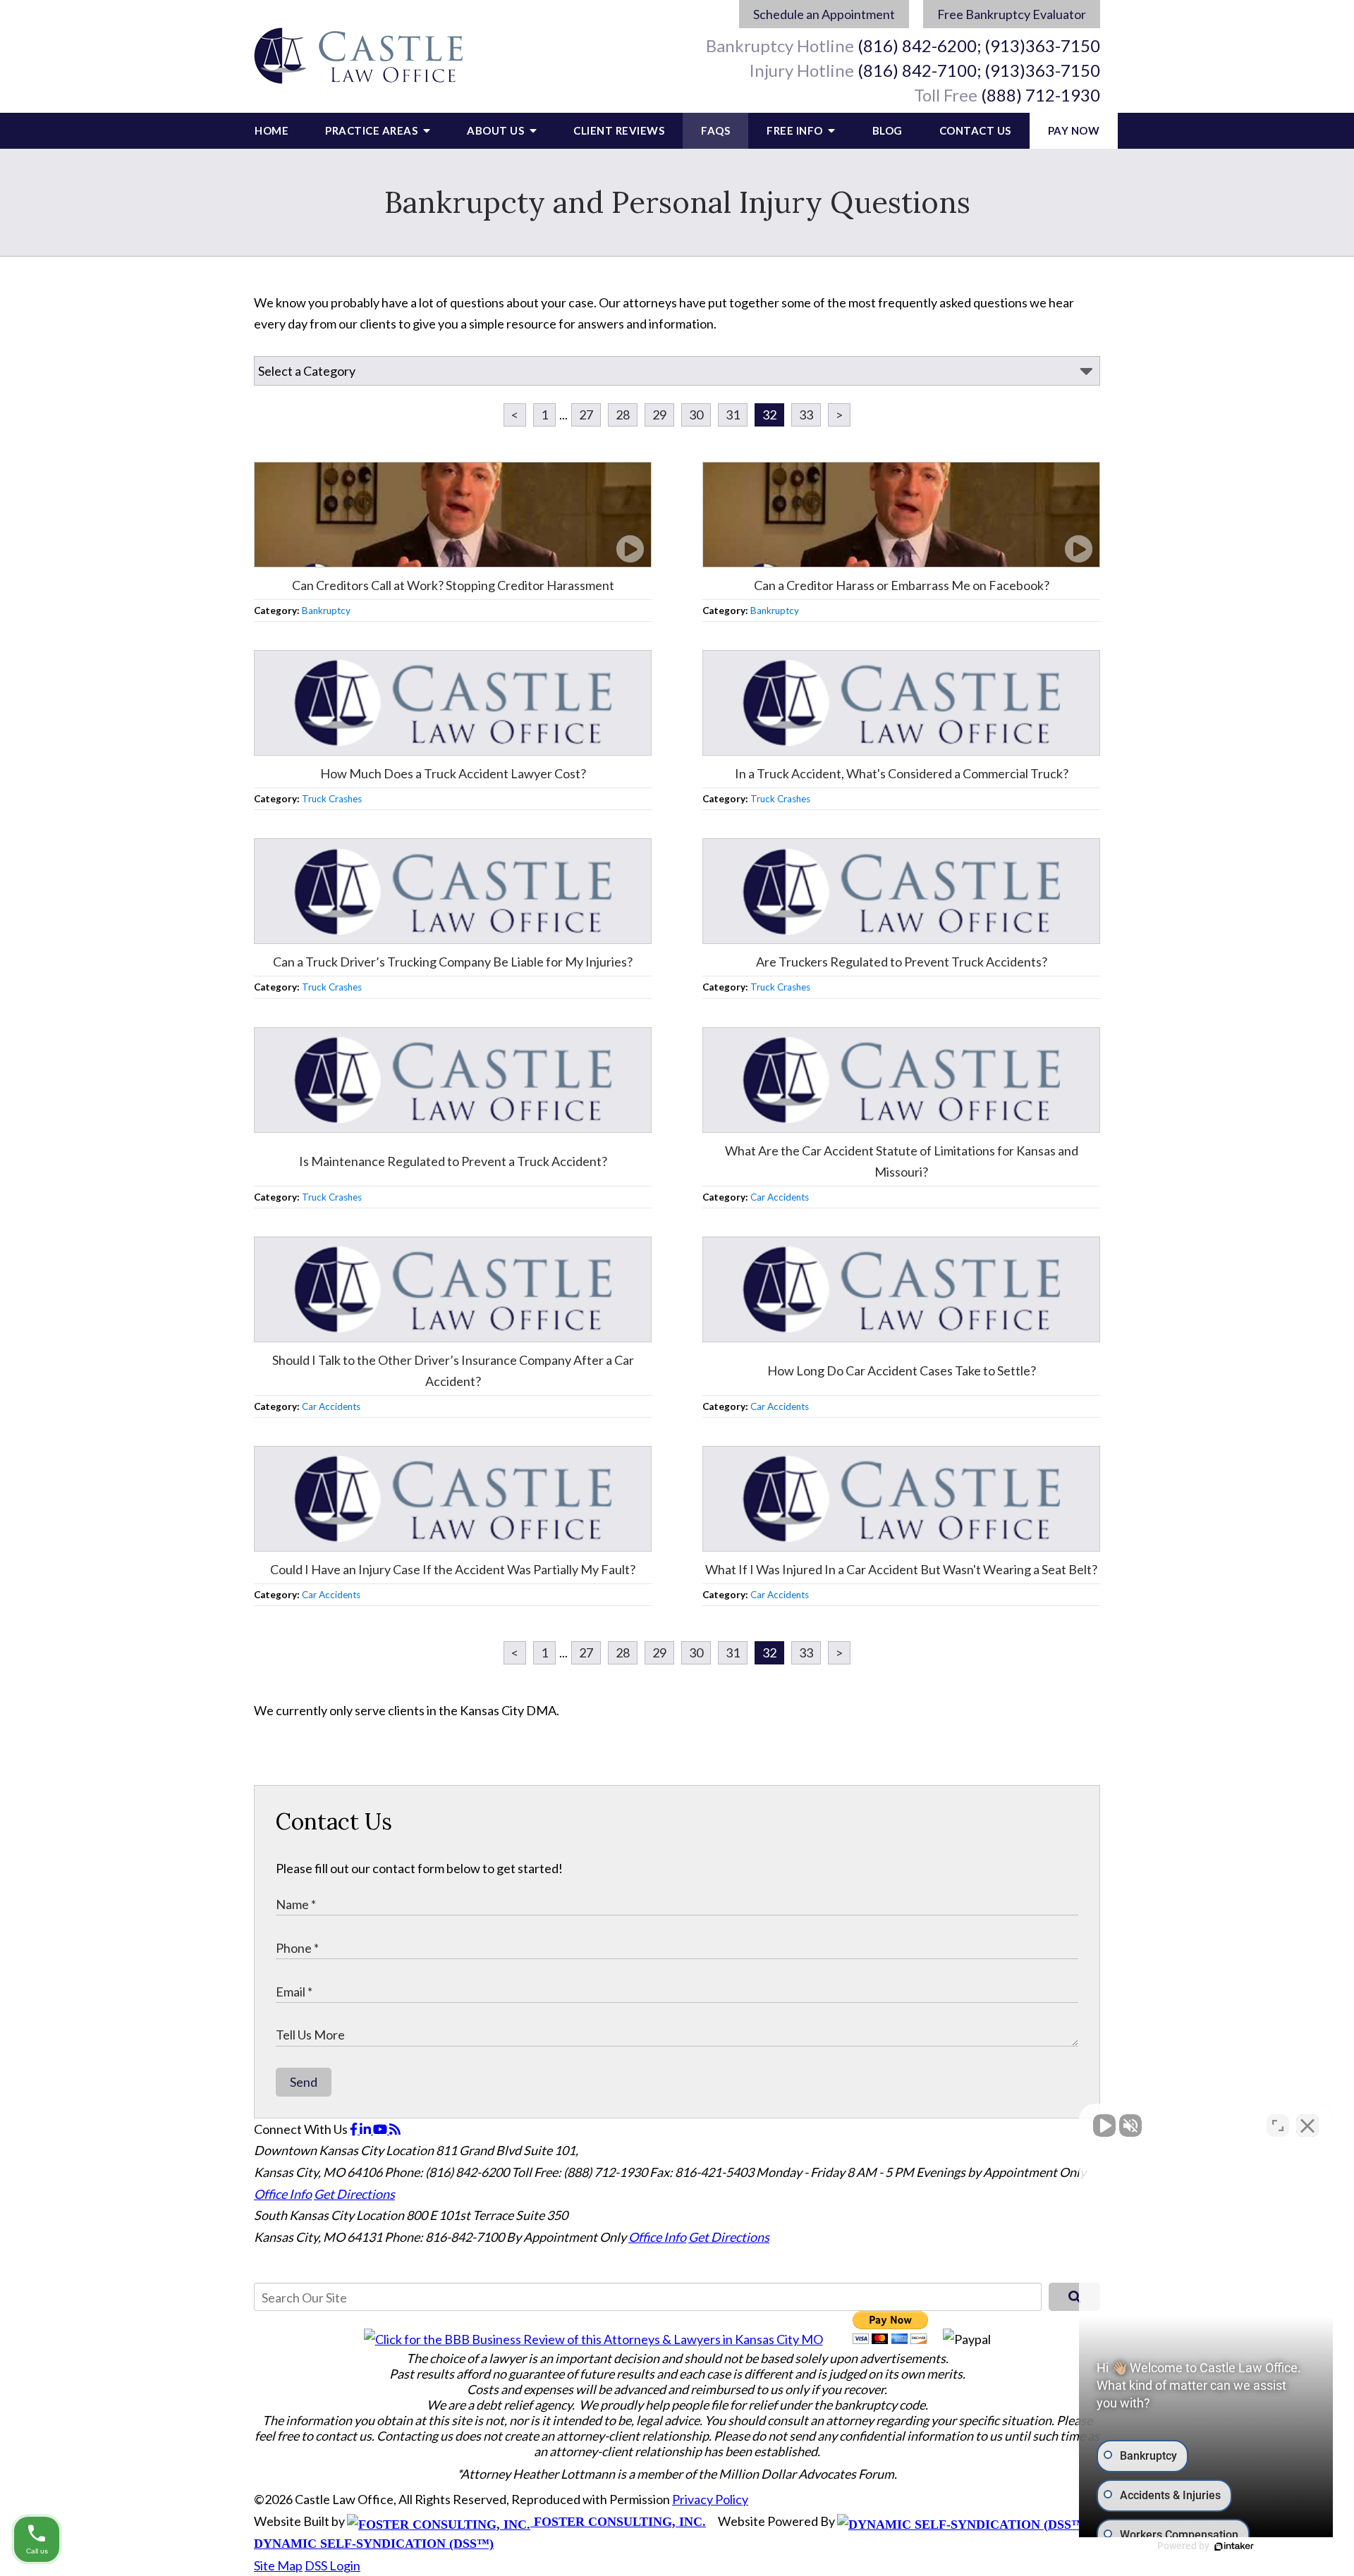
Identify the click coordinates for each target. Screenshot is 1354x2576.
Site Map (278, 2565)
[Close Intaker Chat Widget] (1307, 2126)
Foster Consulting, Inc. (618, 2522)
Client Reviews (619, 130)
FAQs (715, 130)
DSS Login (333, 2565)
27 (586, 415)
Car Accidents (780, 1197)
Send (304, 2082)
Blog (888, 130)
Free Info (796, 130)
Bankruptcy (326, 611)
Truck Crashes (332, 799)
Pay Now (1074, 130)
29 (659, 415)
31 (733, 415)
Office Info (283, 2194)
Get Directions (354, 2194)
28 (623, 415)
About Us (497, 130)
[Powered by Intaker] (1234, 2546)
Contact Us (975, 130)
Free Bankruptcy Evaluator (1012, 14)
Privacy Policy (710, 2499)
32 (769, 415)
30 (696, 415)
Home (272, 130)
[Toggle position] (1278, 2126)
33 (806, 415)
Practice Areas (373, 130)
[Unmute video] (1104, 2126)
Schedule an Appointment (824, 14)
